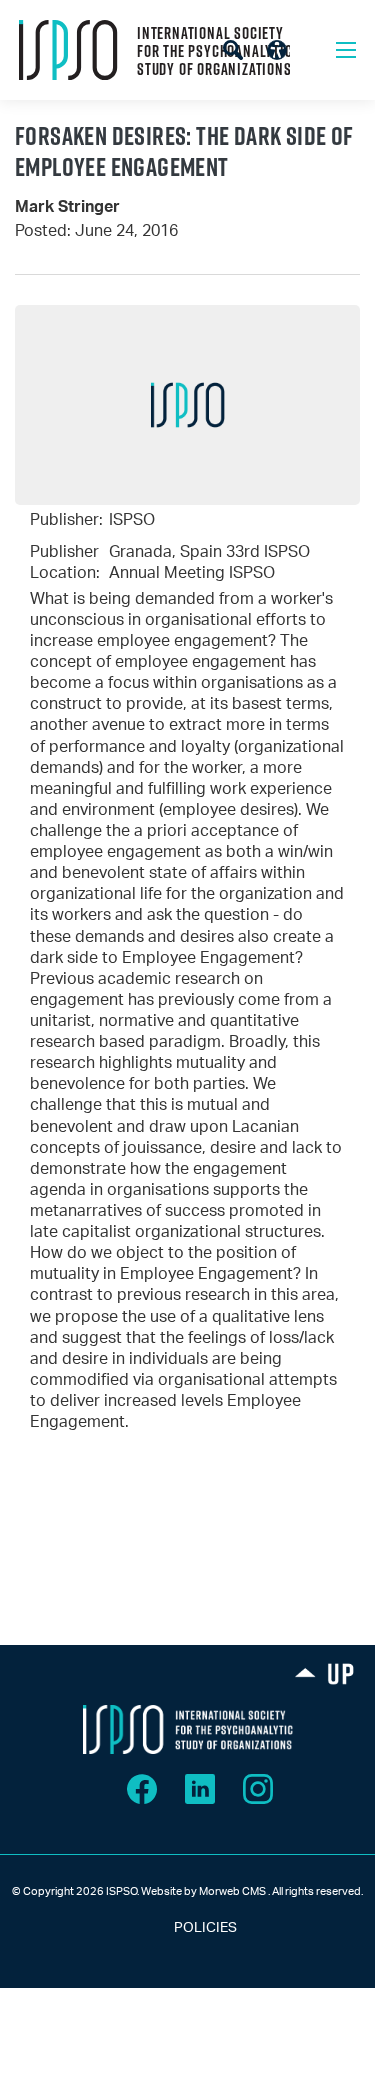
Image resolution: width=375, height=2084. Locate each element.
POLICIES (187, 1928)
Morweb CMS (232, 1891)
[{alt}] (188, 1730)
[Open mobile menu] (346, 50)
